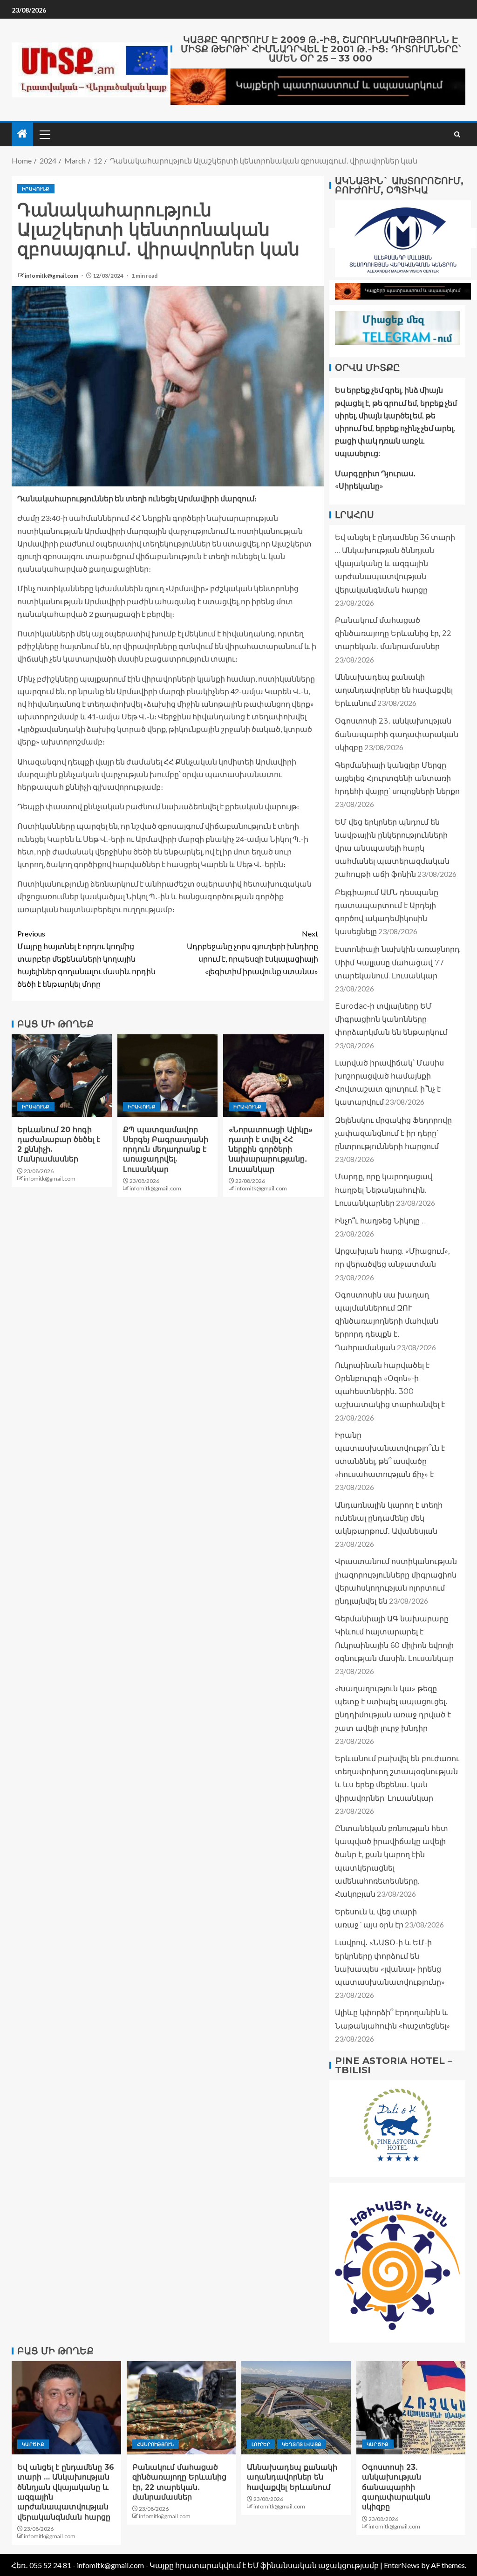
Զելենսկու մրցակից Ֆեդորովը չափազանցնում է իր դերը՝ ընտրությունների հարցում (393, 1133)
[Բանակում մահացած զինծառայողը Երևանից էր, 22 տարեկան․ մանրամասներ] (181, 2408)
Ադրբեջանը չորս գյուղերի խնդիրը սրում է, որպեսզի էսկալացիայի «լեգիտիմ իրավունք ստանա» (252, 953)
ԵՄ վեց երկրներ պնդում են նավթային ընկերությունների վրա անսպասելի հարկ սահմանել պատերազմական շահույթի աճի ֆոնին (392, 848)
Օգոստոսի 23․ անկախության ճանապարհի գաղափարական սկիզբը (397, 734)
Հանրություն (156, 2444)
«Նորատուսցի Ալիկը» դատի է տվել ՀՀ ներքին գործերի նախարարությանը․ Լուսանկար (271, 1149)
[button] (44, 134)
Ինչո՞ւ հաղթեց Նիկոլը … (381, 1221)
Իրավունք (36, 189)
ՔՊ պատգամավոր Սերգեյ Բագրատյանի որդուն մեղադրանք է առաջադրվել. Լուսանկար (166, 1149)
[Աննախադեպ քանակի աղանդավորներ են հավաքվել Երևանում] (296, 2408)
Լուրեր (261, 2444)
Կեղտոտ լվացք (302, 2444)
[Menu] (44, 134)
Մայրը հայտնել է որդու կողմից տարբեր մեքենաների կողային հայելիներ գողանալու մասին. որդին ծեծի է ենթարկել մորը (86, 959)
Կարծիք (33, 2444)
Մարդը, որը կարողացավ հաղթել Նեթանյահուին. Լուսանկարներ (384, 1190)
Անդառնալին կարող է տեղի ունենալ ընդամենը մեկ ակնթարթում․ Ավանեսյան (389, 1518)
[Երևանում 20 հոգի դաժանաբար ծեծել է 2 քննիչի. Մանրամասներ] (62, 1076)
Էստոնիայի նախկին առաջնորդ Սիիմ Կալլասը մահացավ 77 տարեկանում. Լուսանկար (397, 962)
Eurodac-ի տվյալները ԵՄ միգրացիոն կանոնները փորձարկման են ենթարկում (391, 1019)
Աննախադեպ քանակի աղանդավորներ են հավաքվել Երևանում (394, 690)
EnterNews (402, 2565)
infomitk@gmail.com (52, 276)
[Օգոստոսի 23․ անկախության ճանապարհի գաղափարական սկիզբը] (411, 2408)
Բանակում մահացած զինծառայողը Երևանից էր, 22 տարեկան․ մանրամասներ (393, 633)
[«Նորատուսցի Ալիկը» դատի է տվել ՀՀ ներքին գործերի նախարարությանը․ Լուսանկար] (273, 1076)
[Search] (457, 134)
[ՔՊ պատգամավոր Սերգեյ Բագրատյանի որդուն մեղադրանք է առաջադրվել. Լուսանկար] (167, 1076)
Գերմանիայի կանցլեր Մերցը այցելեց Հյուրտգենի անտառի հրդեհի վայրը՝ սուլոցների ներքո (397, 778)
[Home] (22, 134)
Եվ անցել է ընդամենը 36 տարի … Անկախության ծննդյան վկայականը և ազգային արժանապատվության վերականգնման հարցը (395, 564)
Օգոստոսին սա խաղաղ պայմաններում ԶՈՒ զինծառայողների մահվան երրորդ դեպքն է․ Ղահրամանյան (387, 1321)
